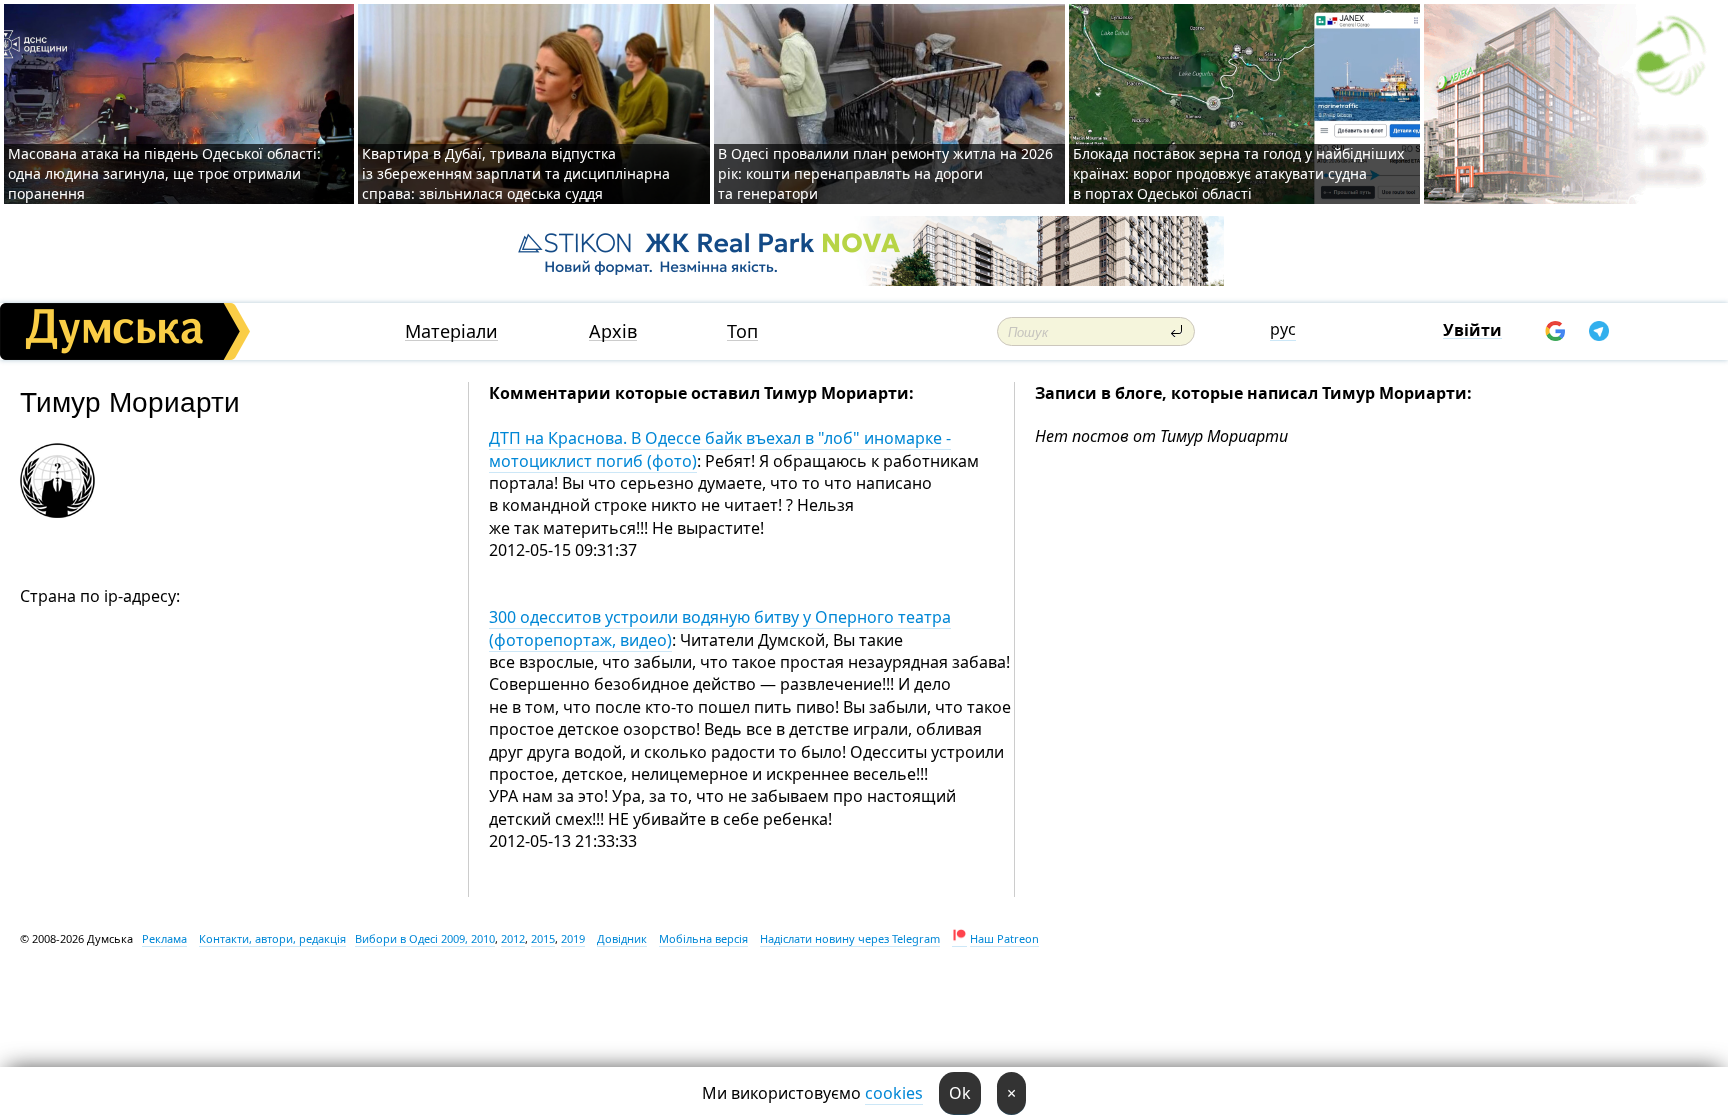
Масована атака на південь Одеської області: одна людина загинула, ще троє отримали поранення (164, 173)
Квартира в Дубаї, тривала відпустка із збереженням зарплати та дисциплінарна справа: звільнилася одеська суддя (516, 173)
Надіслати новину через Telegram (850, 938)
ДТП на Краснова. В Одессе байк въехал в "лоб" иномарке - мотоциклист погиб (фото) (720, 449)
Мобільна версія (703, 938)
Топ (742, 331)
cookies (894, 1093)
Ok (960, 1093)
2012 (513, 938)
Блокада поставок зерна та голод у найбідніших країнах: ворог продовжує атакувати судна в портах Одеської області (1238, 173)
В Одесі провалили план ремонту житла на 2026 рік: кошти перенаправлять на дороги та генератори (885, 173)
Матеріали (451, 331)
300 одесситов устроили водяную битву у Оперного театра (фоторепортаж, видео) (720, 628)
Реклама (164, 938)
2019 (573, 938)
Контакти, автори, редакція (272, 938)
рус (1283, 329)
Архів (613, 331)
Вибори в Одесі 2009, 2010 (425, 938)
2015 (543, 938)
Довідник (622, 938)
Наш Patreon (1004, 938)
